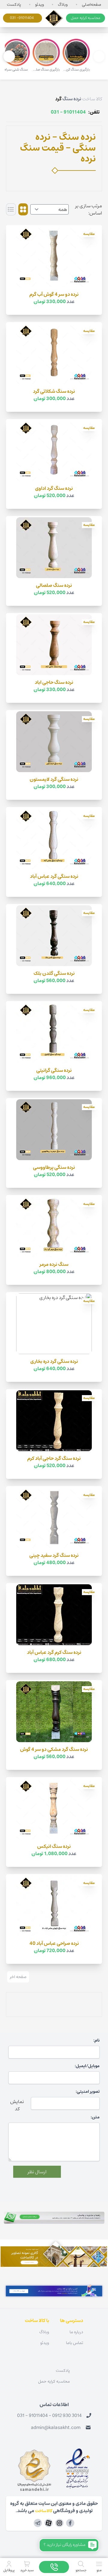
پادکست (14, 5)
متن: (95, 2117)
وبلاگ (63, 5)
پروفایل (9, 2570)
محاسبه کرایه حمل (85, 18)
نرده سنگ (72, 99)
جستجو (81, 2570)
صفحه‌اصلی (91, 5)
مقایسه (89, 234)
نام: (96, 2040)
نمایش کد (17, 2105)
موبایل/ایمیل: (87, 2066)
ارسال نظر (37, 2172)
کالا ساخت (92, 99)
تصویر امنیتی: (88, 2092)
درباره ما (76, 2332)
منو (99, 2570)
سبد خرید (27, 2570)
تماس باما (75, 2343)
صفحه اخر (18, 1977)
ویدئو (40, 5)
